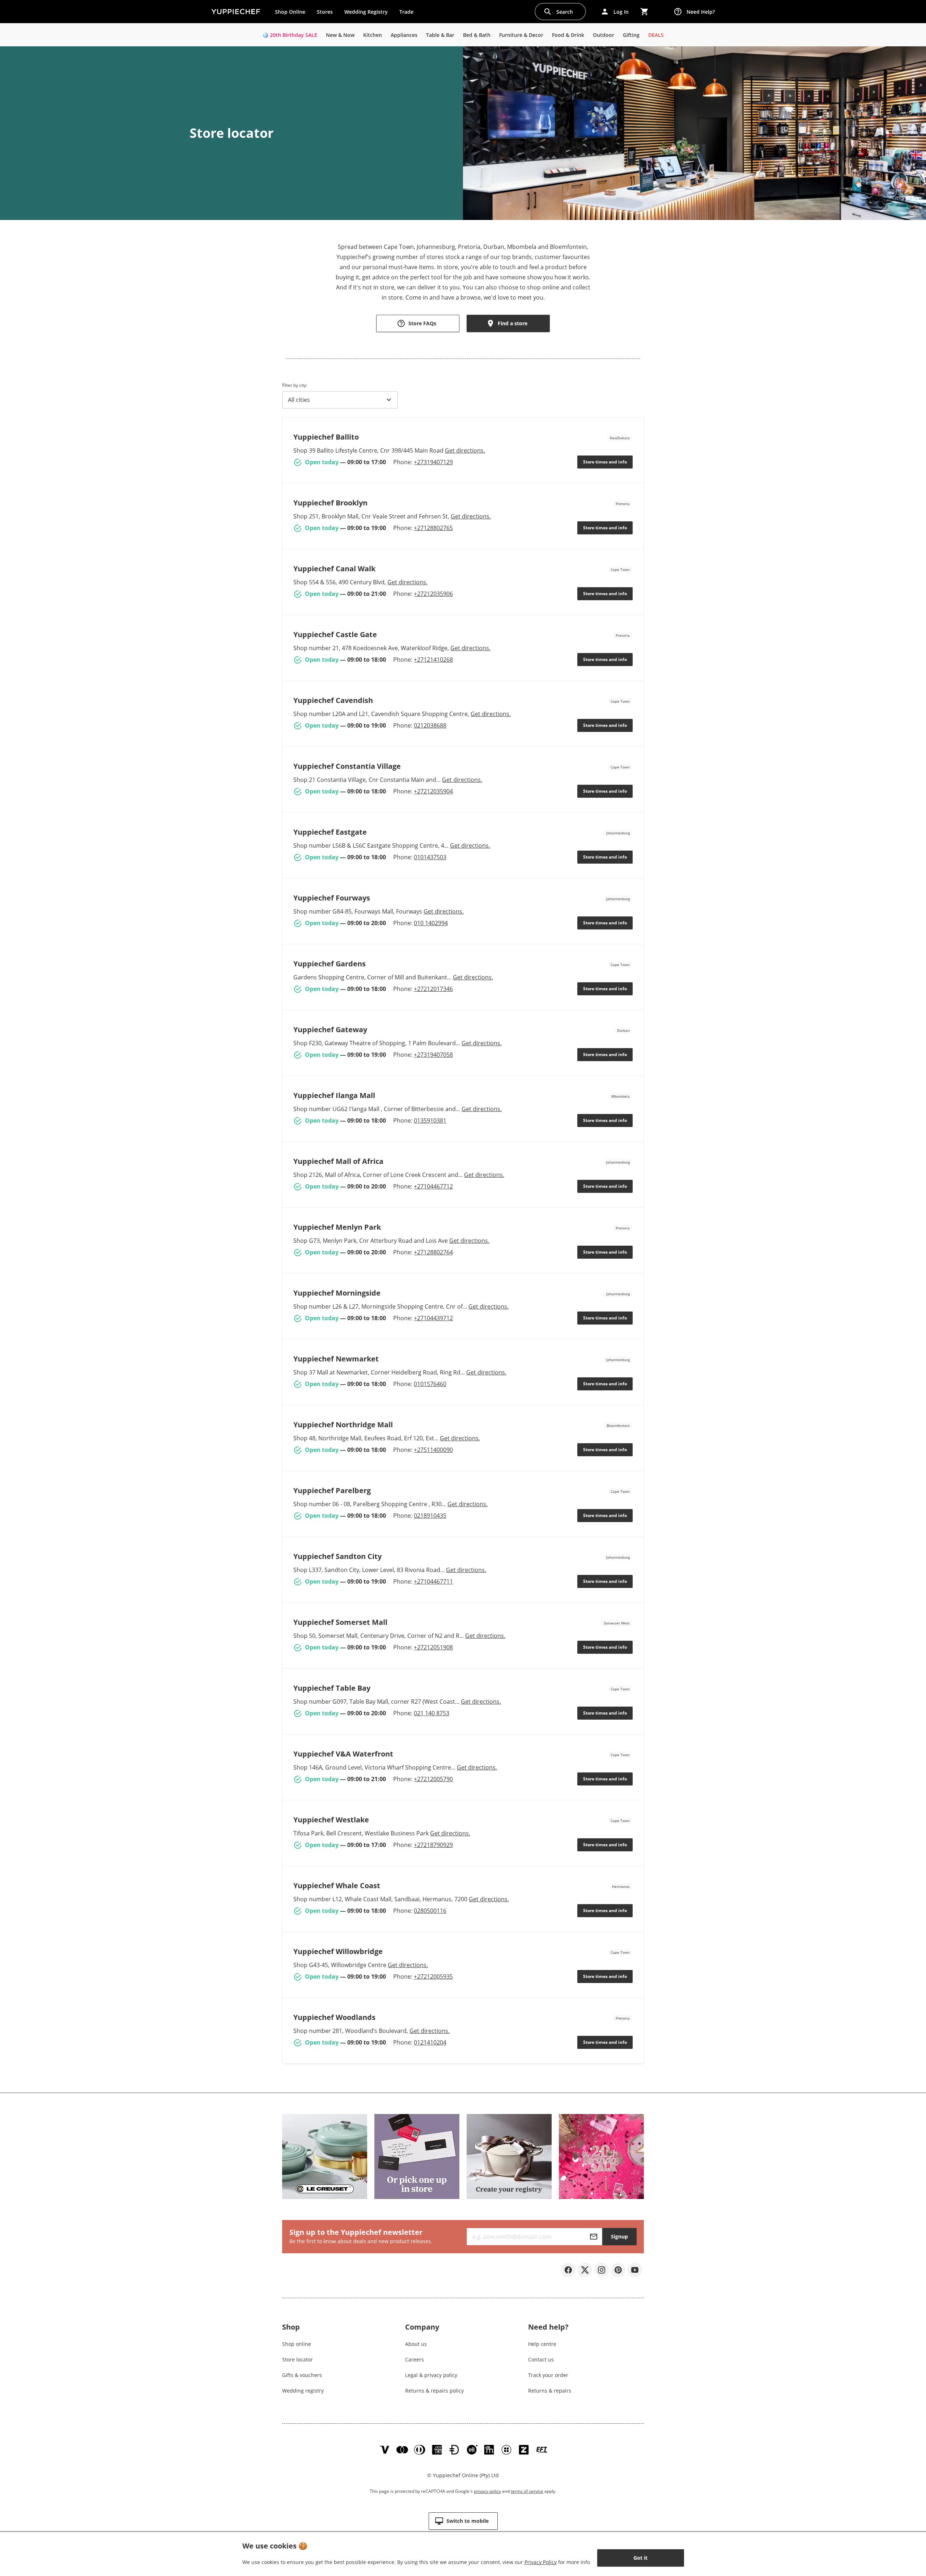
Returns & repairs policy (434, 2391)
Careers (415, 2359)
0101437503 (430, 857)
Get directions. (465, 450)
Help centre (542, 2344)
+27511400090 (433, 1450)
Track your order (548, 2375)
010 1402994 (431, 923)
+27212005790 (433, 1779)
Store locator (298, 2359)
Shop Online (290, 12)
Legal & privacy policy (431, 2375)
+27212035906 (433, 594)
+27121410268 (433, 660)
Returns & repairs (550, 2391)
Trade (409, 13)
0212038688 (430, 725)
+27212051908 (433, 1647)
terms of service (527, 2491)
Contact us (541, 2359)
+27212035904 (433, 791)
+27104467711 (433, 1581)
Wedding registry (303, 2391)
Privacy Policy (541, 2562)
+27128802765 (433, 528)
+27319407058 (433, 1055)
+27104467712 (433, 1186)
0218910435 (430, 1516)
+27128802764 (433, 1252)
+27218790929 (433, 1845)
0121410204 (430, 2042)
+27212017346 (433, 989)
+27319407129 (433, 462)
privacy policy (487, 2491)
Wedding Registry (366, 12)
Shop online (297, 2344)
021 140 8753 (432, 1713)
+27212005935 (433, 1977)
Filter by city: (295, 385)
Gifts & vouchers (302, 2375)
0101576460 (430, 1384)
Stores (325, 12)
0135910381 (430, 1120)
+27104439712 (433, 1318)
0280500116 (430, 1911)
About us (416, 2344)
